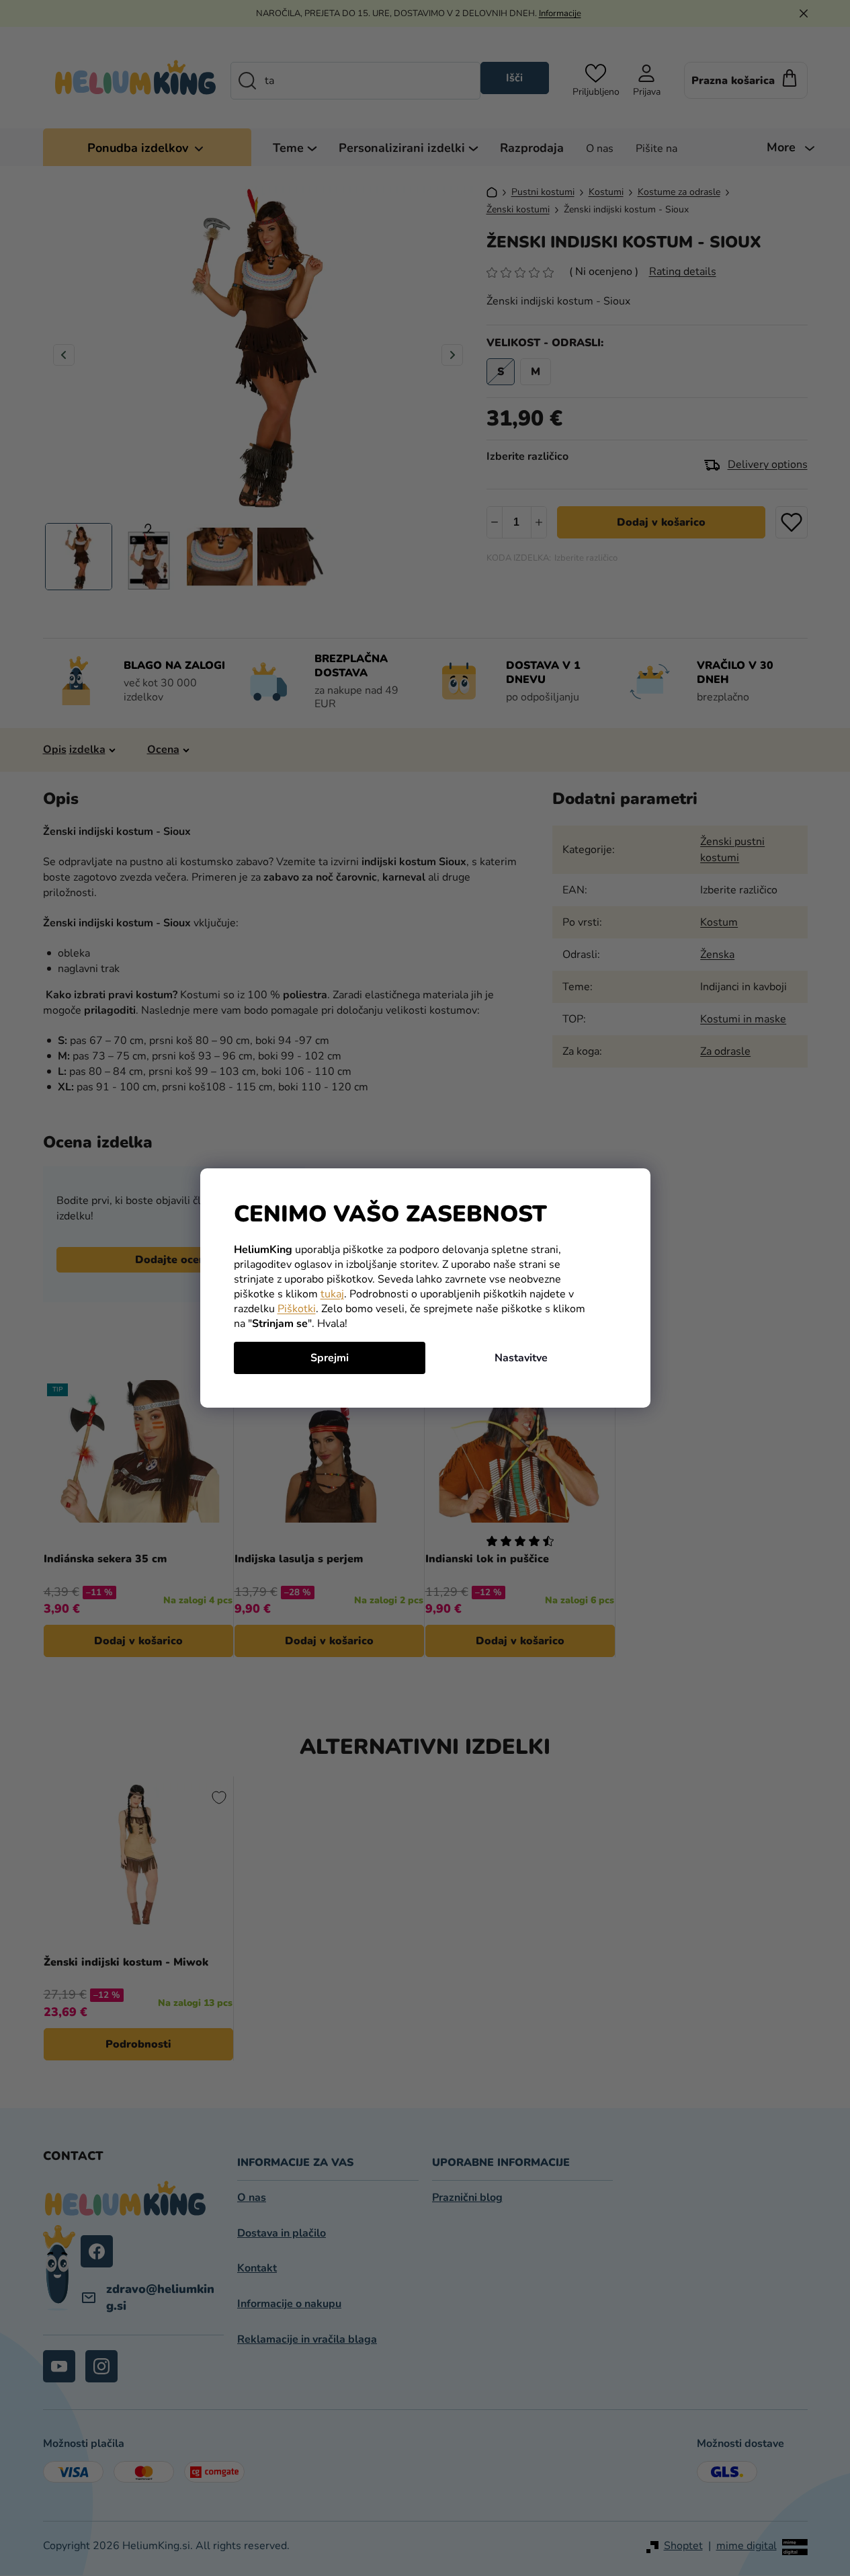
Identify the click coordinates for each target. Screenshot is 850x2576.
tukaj (332, 1294)
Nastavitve (521, 1358)
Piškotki (297, 1309)
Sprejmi (330, 1358)
